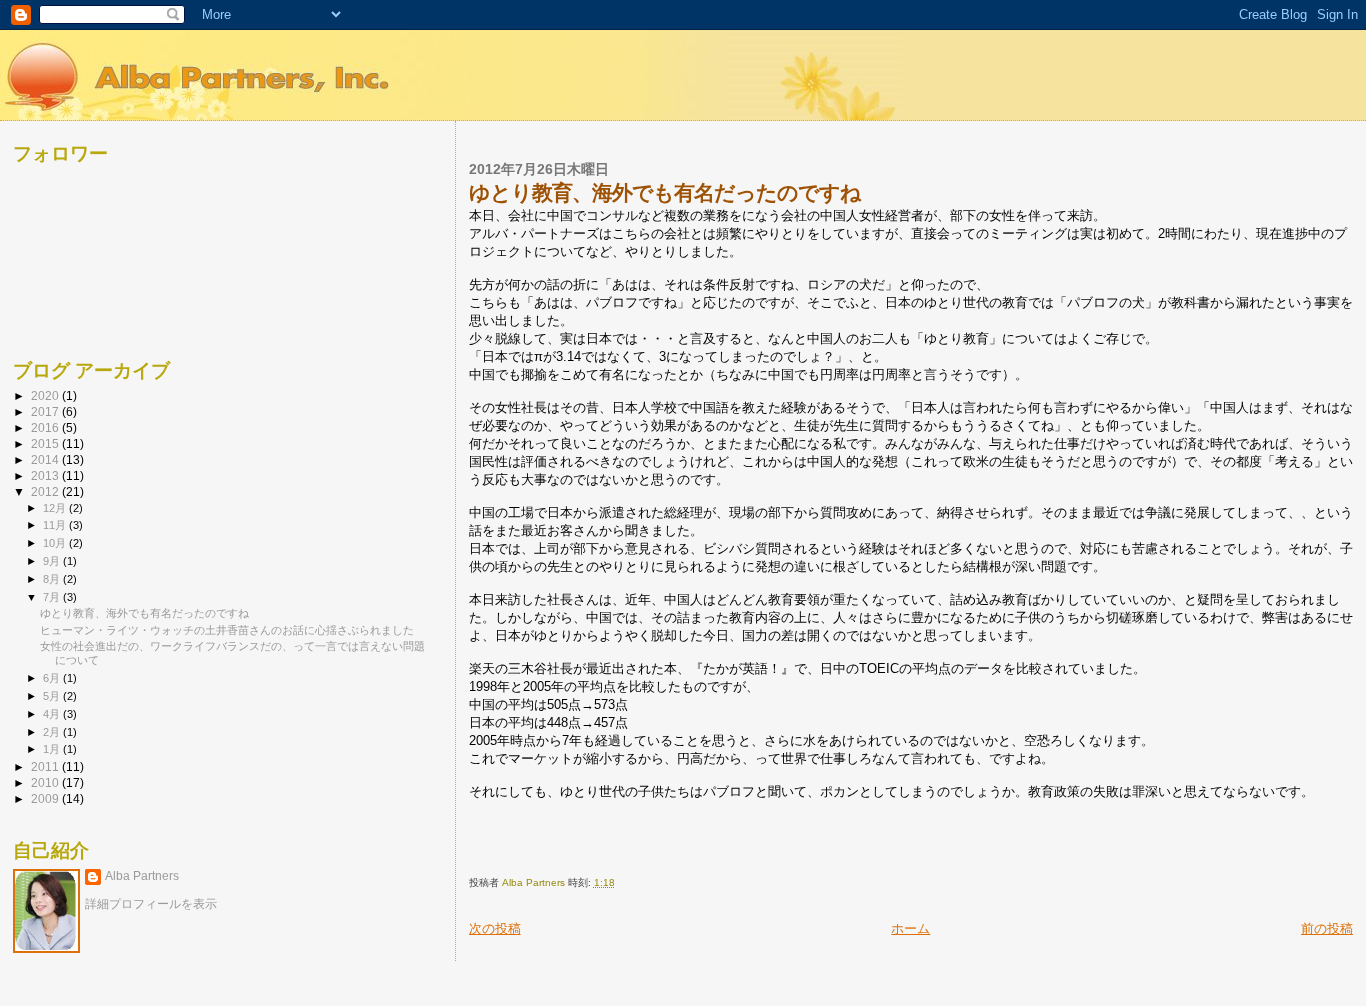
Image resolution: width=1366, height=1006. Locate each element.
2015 (46, 443)
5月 (53, 696)
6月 (53, 678)
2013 (46, 475)
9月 (53, 561)
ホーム (910, 928)
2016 (46, 427)
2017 (46, 411)
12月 (56, 508)
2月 (53, 732)
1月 (53, 749)
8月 (53, 579)
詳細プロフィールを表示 (151, 904)
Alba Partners (142, 876)
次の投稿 (495, 928)
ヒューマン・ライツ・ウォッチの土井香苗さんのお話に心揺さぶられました (227, 630)
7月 (53, 597)
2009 (46, 798)
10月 (56, 543)
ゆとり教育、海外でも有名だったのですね (144, 613)
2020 (46, 395)
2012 (46, 491)
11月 (56, 525)
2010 (46, 782)
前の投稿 (1327, 928)
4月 (53, 714)
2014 (46, 459)
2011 (46, 766)
